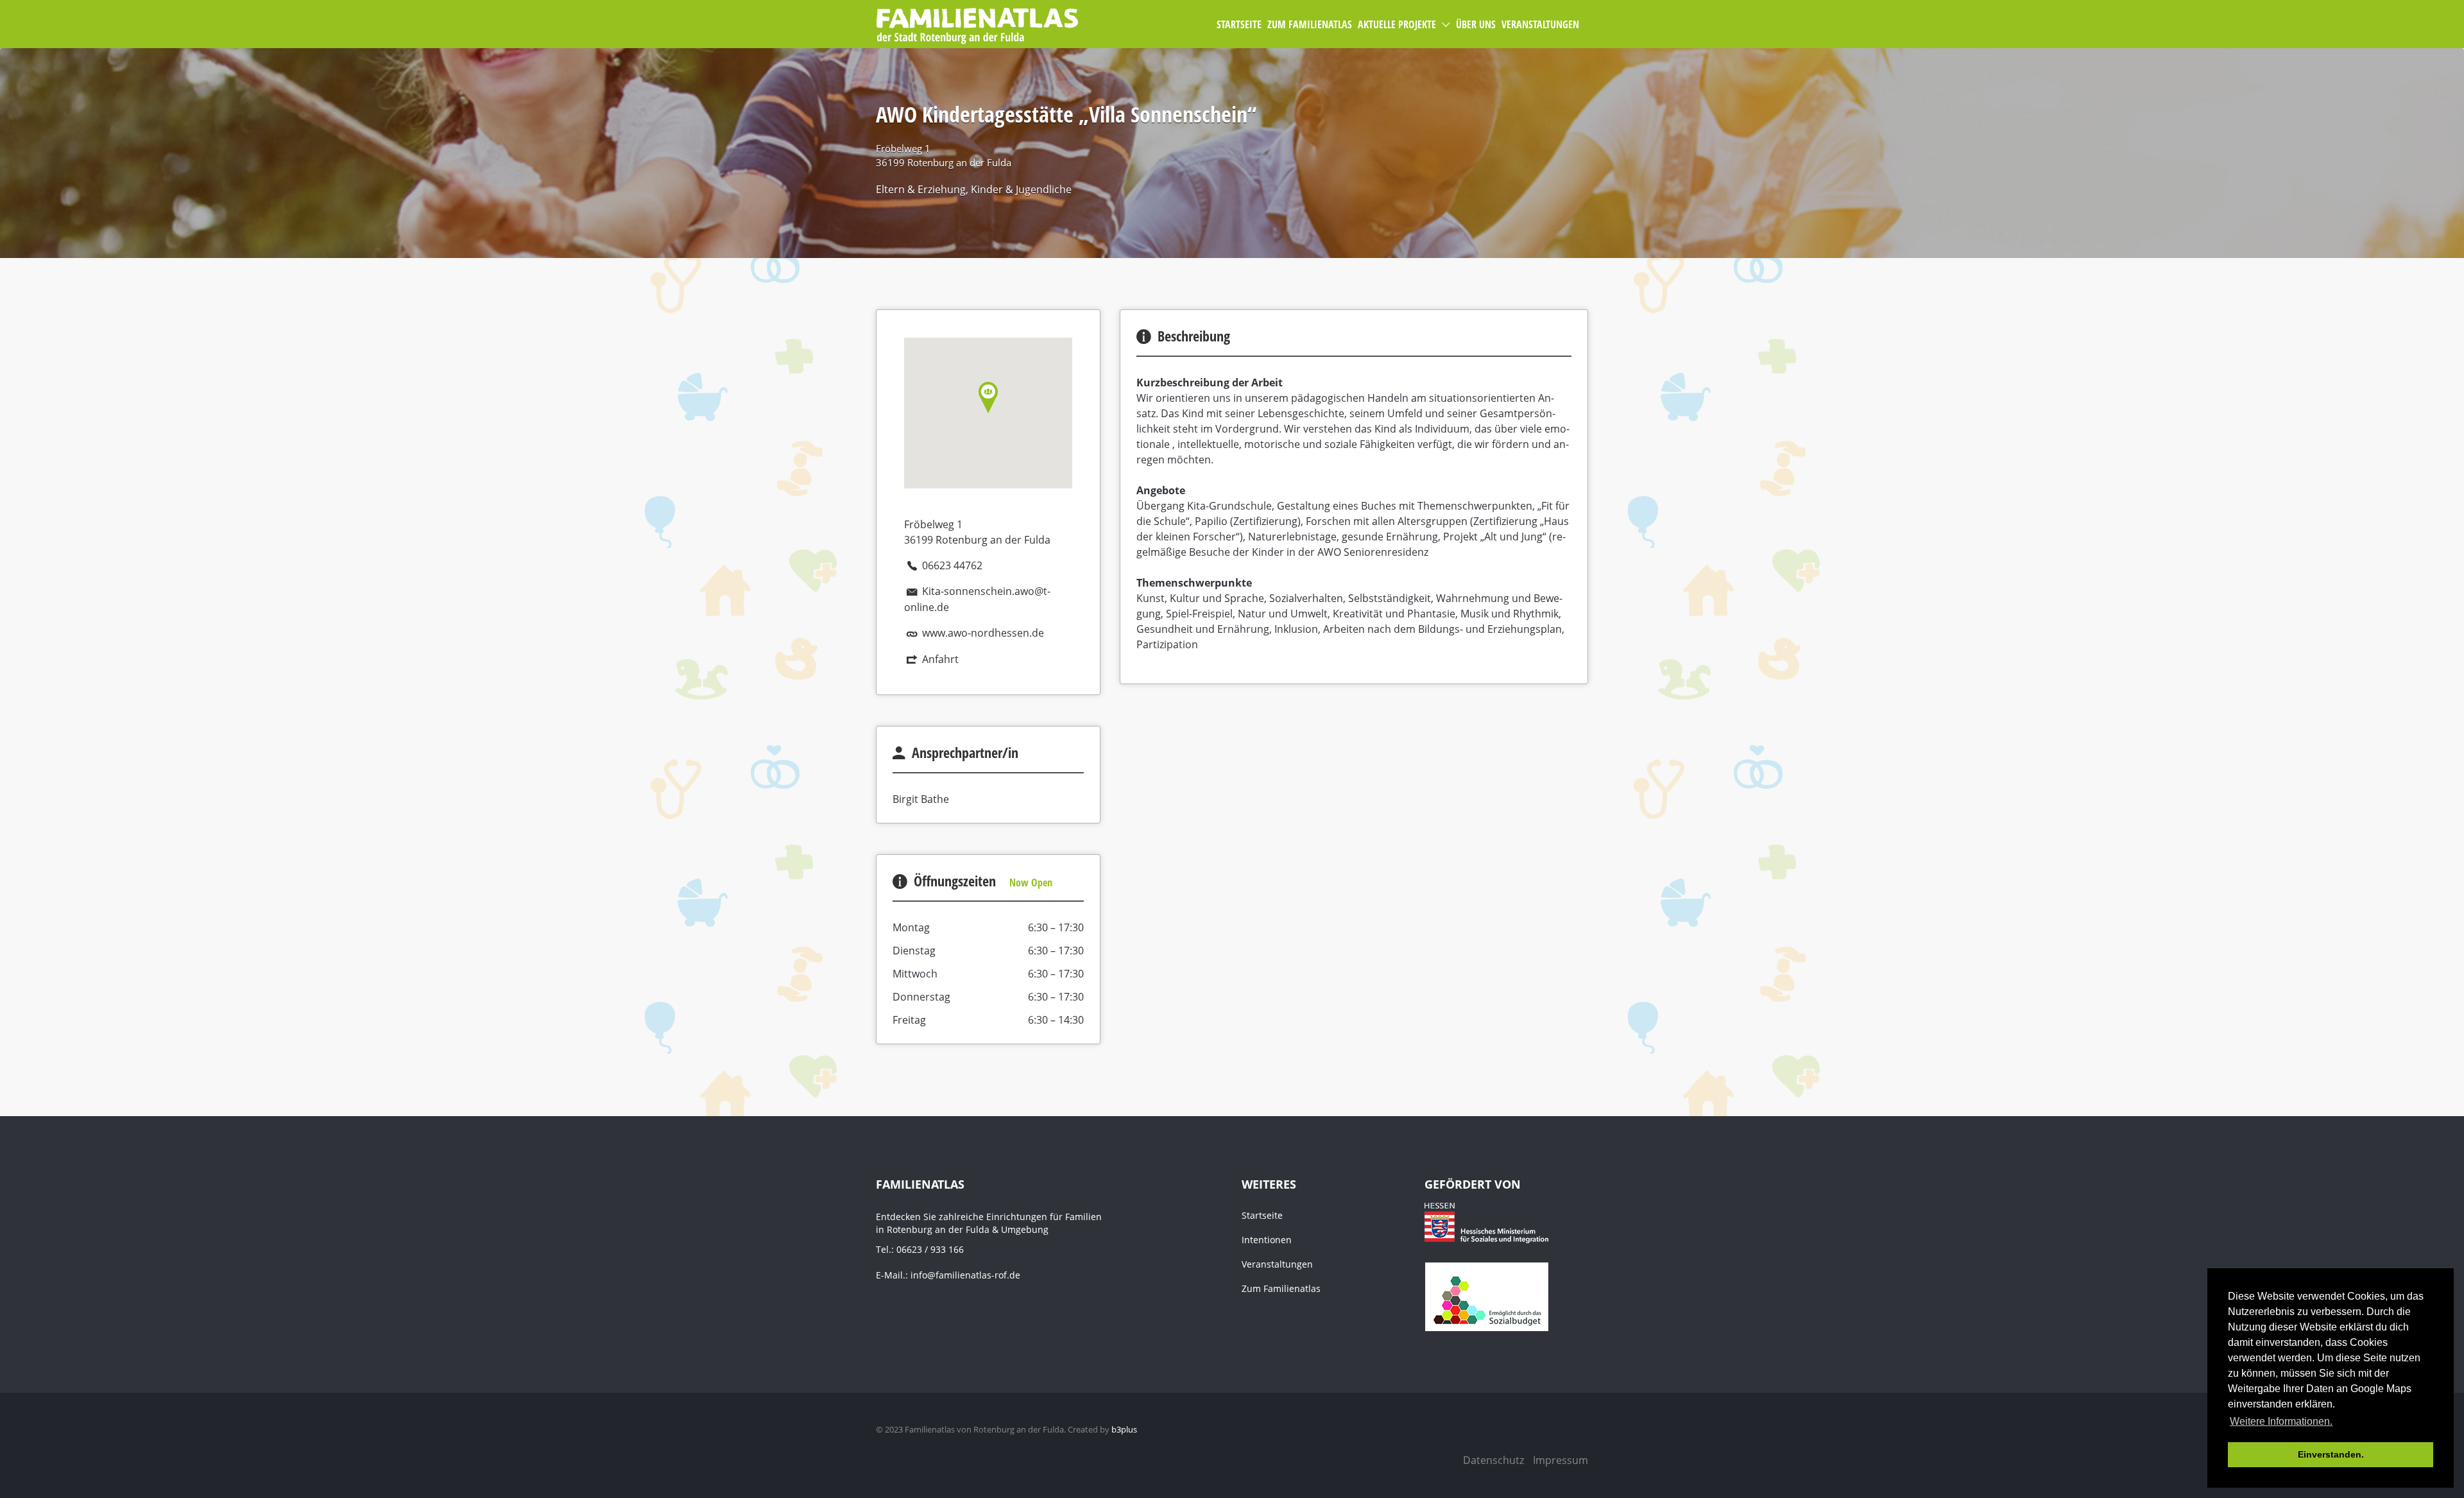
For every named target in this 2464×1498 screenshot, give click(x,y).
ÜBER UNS (1476, 24)
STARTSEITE (1239, 24)
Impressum (1561, 1460)
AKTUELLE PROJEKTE (1397, 24)
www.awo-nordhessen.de (983, 633)
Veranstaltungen (1277, 1264)
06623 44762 (952, 565)
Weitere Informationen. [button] (2281, 1421)
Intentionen (1267, 1240)
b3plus (1124, 1429)
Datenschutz (1493, 1460)
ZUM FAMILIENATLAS (1310, 24)
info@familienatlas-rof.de (965, 1275)
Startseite (1262, 1215)
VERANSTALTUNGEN (1540, 24)
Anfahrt (940, 659)
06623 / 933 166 (930, 1249)
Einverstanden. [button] (2331, 1454)
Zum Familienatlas (1281, 1288)
